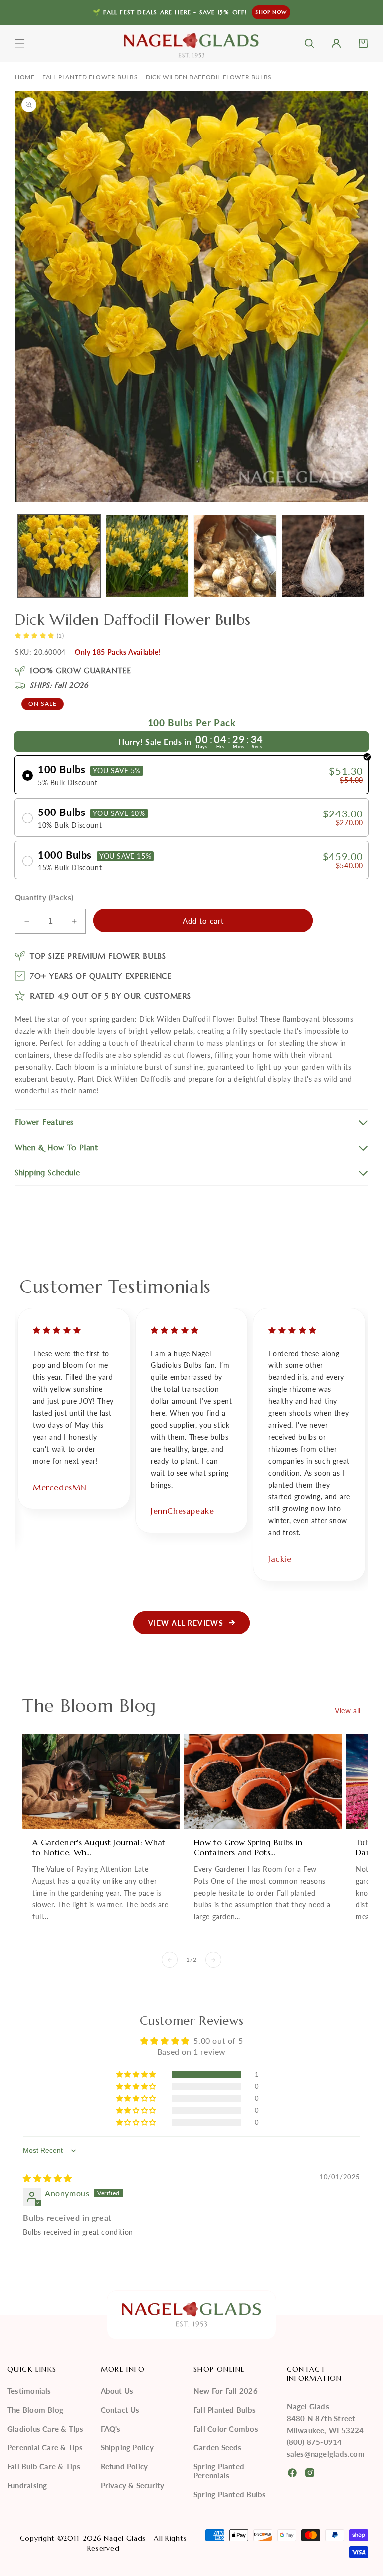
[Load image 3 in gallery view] (235, 556)
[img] (48, 2178)
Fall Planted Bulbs (225, 2410)
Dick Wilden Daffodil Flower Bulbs (209, 77)
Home (25, 77)
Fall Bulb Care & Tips (44, 2466)
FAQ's (111, 2429)
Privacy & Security (133, 2485)
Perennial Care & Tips (45, 2447)
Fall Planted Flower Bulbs (90, 77)
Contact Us (120, 2410)
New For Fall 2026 (226, 2391)
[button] (20, 43)
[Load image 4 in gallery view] (323, 556)
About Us (117, 2391)
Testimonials (29, 2391)
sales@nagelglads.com (326, 2454)
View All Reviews (186, 1623)
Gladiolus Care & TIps (46, 2429)
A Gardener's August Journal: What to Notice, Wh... (99, 1847)
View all (348, 1710)
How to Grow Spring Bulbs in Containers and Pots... (248, 1847)
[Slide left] (170, 1960)
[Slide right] (213, 1960)
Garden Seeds (218, 2447)
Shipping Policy (127, 2447)
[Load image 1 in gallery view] (59, 556)
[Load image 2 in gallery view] (147, 556)
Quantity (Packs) (44, 897)
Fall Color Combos (226, 2429)
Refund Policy (124, 2466)
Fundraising (27, 2485)
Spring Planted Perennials (219, 2471)
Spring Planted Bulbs (230, 2494)
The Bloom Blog (35, 2410)
